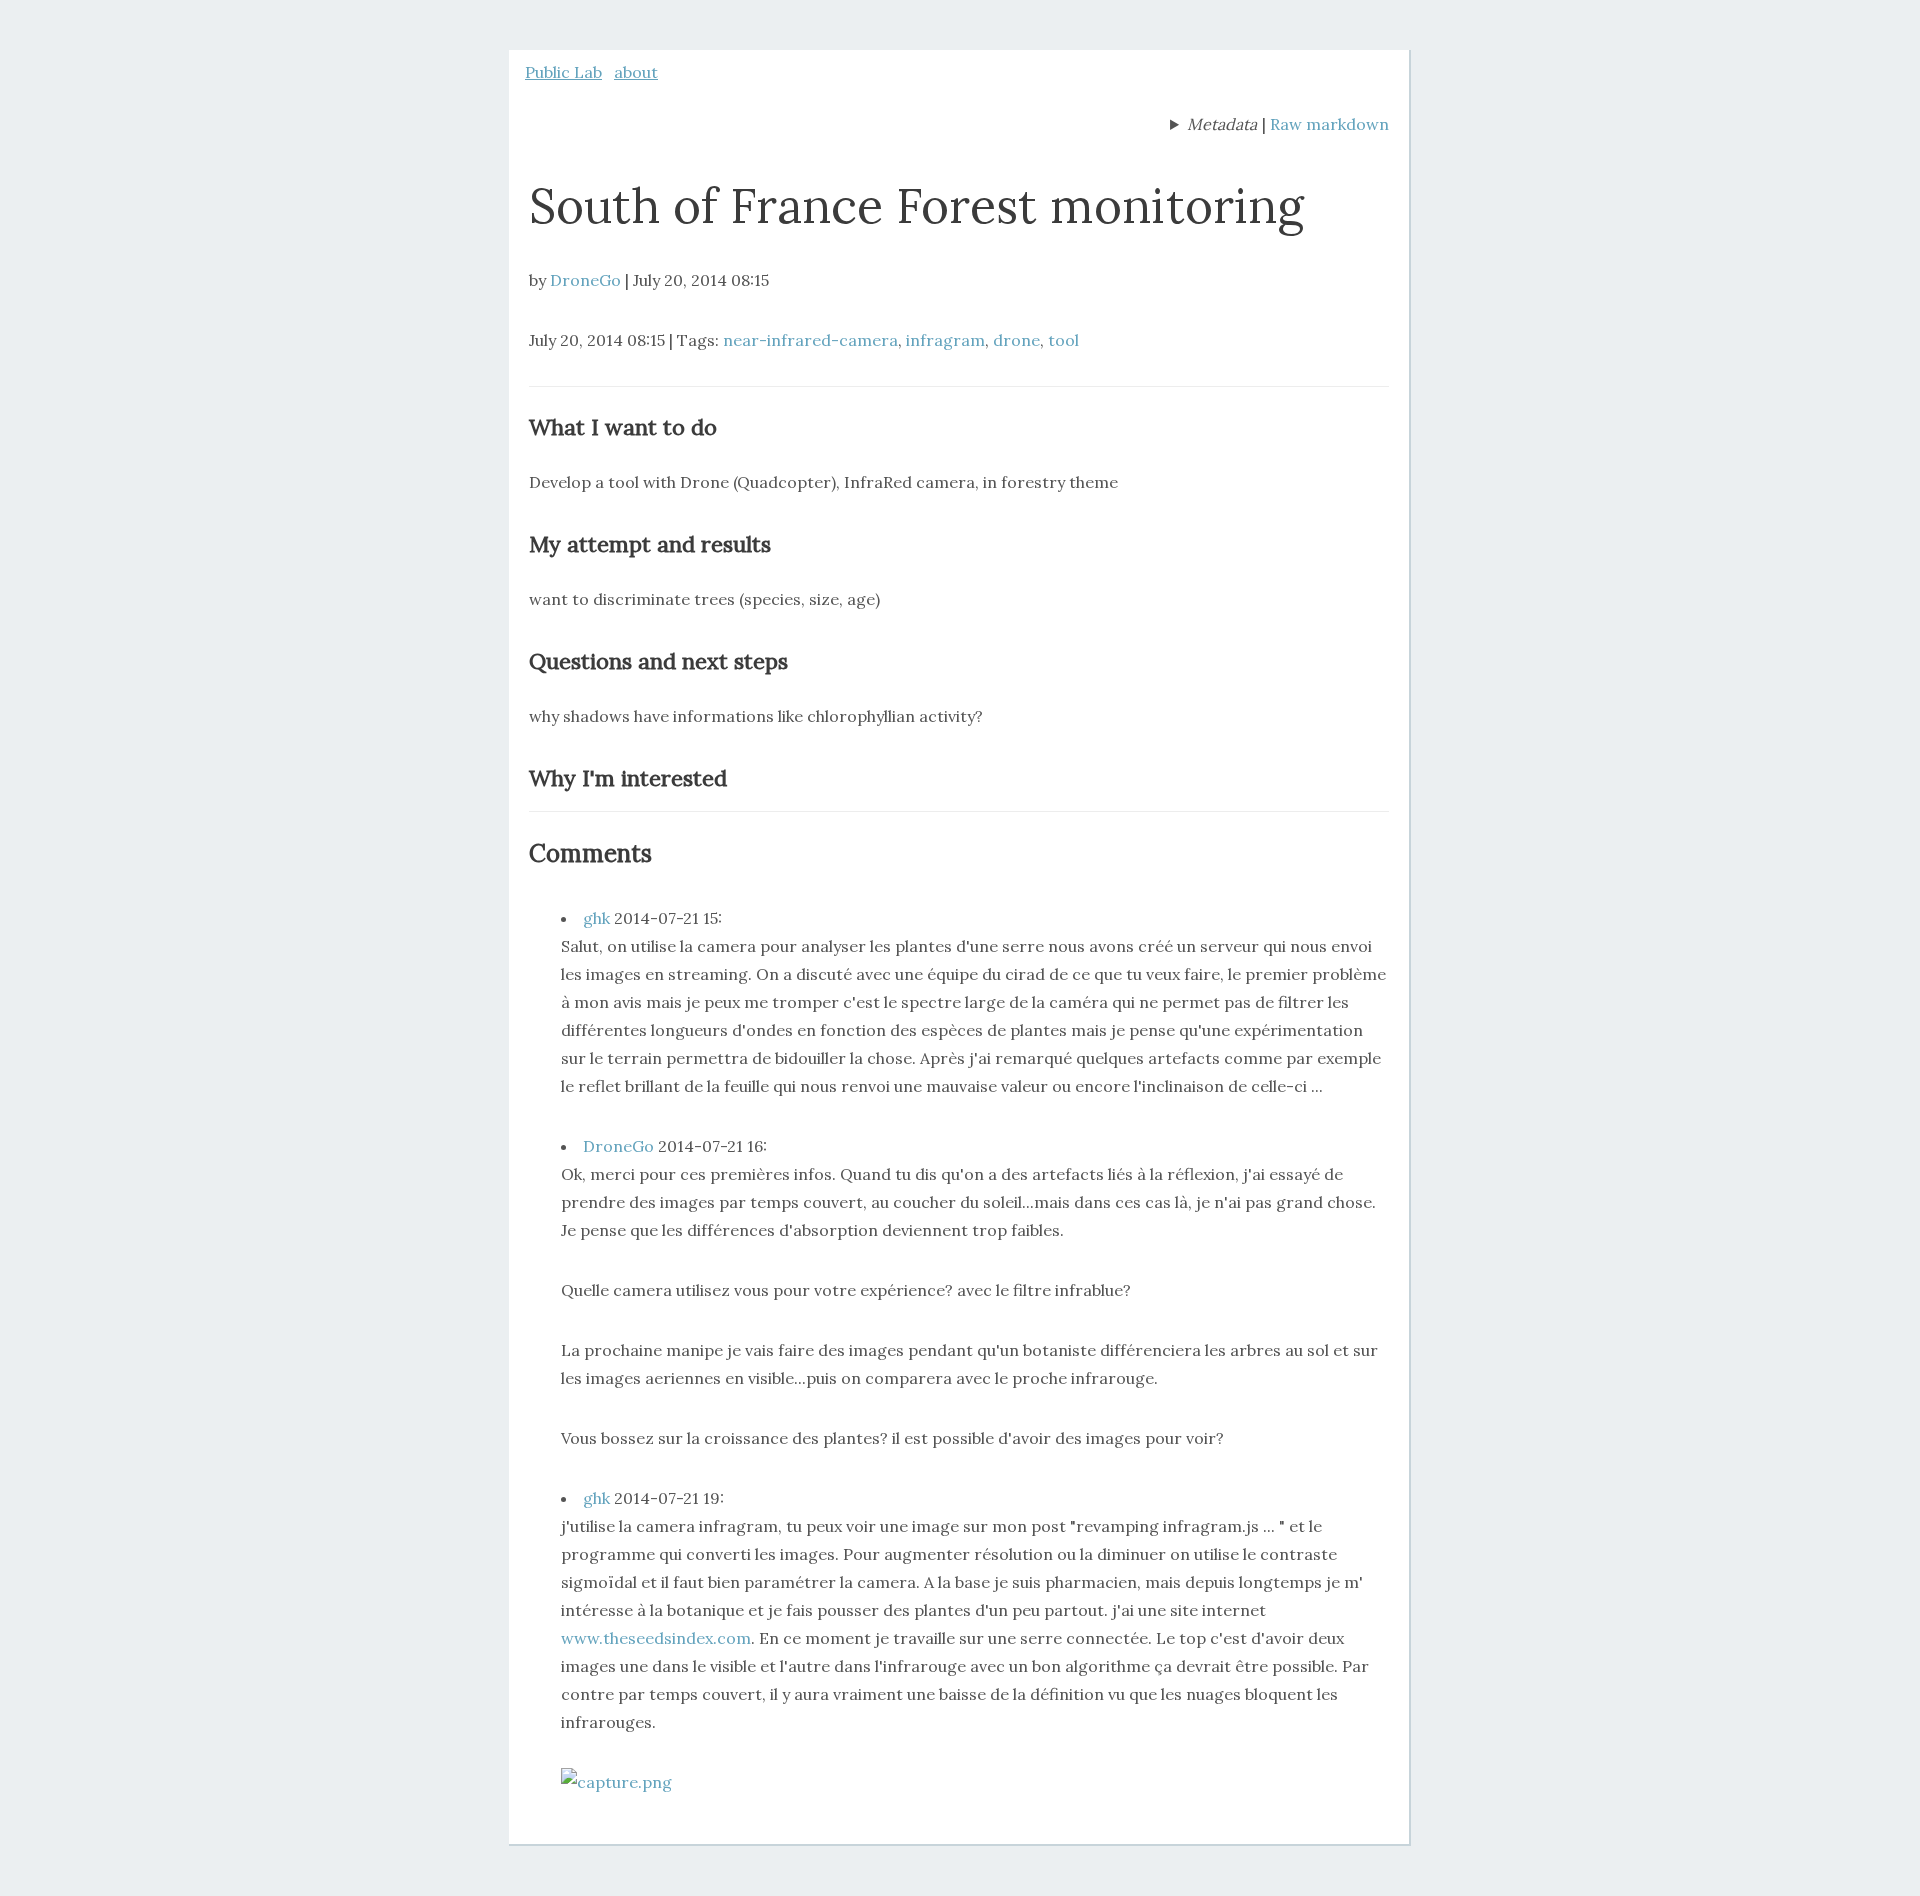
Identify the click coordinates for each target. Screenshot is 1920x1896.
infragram (945, 340)
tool (1063, 340)
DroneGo (585, 280)
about (636, 72)
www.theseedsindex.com (656, 1638)
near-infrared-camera (810, 340)
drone (1016, 340)
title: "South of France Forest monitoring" (1213, 126)
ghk (596, 918)
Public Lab (563, 72)
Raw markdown (1329, 124)
